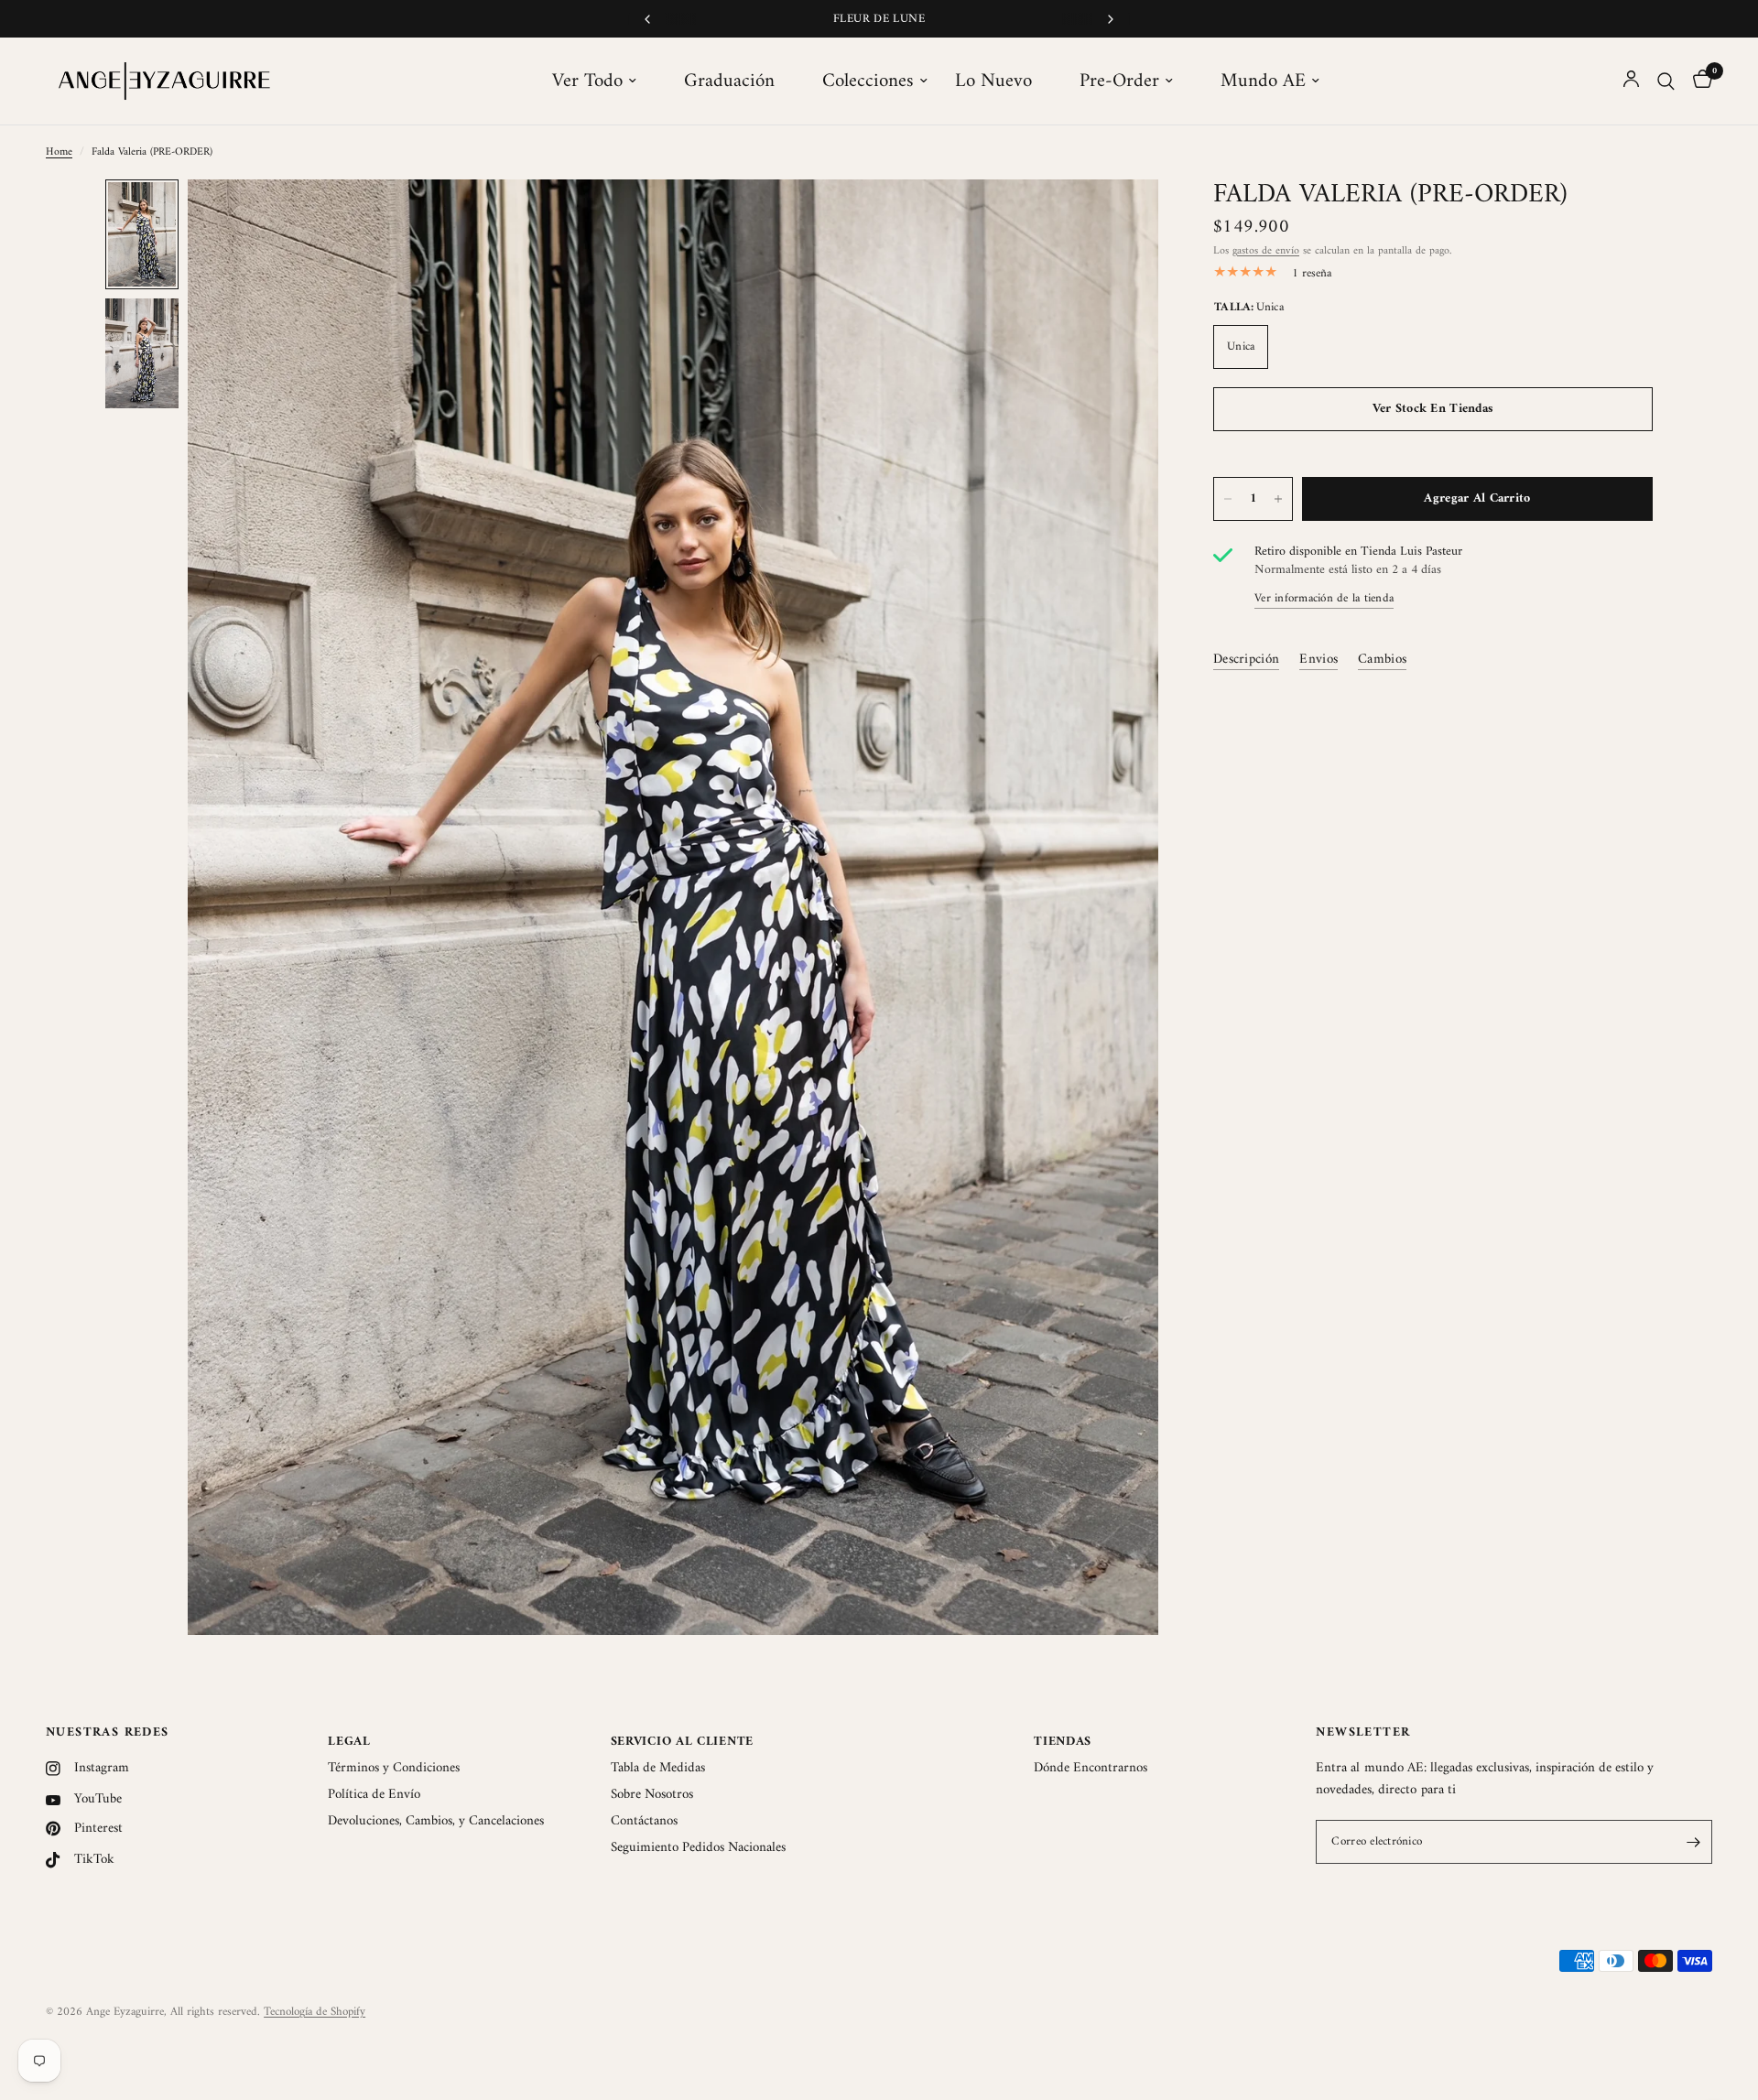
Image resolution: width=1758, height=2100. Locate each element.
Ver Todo (587, 81)
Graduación (729, 81)
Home (59, 152)
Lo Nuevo (993, 81)
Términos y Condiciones (394, 1768)
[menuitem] (604, 81)
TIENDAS (1063, 1742)
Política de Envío (374, 1795)
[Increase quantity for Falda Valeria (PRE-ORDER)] (1278, 499)
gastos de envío (1266, 251)
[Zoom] (1120, 218)
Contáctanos (644, 1821)
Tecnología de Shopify (315, 2012)
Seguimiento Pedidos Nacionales (698, 1848)
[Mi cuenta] (1631, 81)
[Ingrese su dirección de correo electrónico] (1694, 1842)
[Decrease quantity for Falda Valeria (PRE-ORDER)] (1228, 499)
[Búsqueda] (1666, 81)
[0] (1698, 81)
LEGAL (349, 1742)
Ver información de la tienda (1324, 598)
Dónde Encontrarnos (1091, 1768)
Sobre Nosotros (652, 1795)
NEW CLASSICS (879, 19)
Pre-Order (1119, 81)
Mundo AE (1263, 81)
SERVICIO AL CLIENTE (682, 1742)
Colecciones (868, 81)
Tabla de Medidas (658, 1768)
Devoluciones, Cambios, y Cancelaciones (436, 1821)
